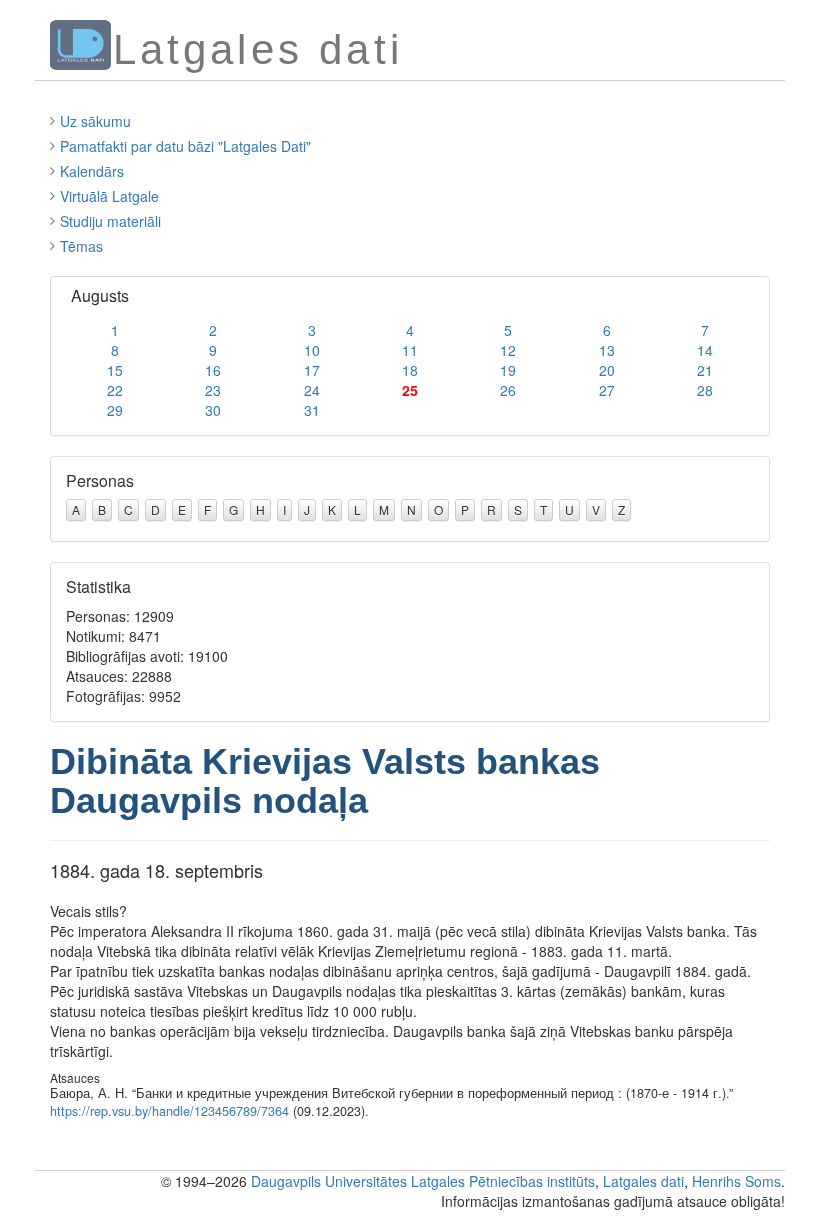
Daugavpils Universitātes (329, 1181)
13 (607, 350)
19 (508, 370)
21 (705, 370)
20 (607, 370)
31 (312, 410)
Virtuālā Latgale (109, 196)
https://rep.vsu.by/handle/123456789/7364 (169, 1111)
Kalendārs (92, 171)
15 (115, 370)
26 (508, 390)
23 (213, 390)
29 (115, 410)
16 (213, 370)
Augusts (100, 295)
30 (213, 410)
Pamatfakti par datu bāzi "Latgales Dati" (185, 146)
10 (312, 350)
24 (312, 390)
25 (410, 390)
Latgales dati (643, 1181)
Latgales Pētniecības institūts (503, 1181)
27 (607, 390)
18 (410, 370)
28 (705, 390)
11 (410, 350)
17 (312, 370)
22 (115, 390)
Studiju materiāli (110, 221)
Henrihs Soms (736, 1181)
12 (508, 350)
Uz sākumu (95, 121)
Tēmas (81, 246)
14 (705, 350)
